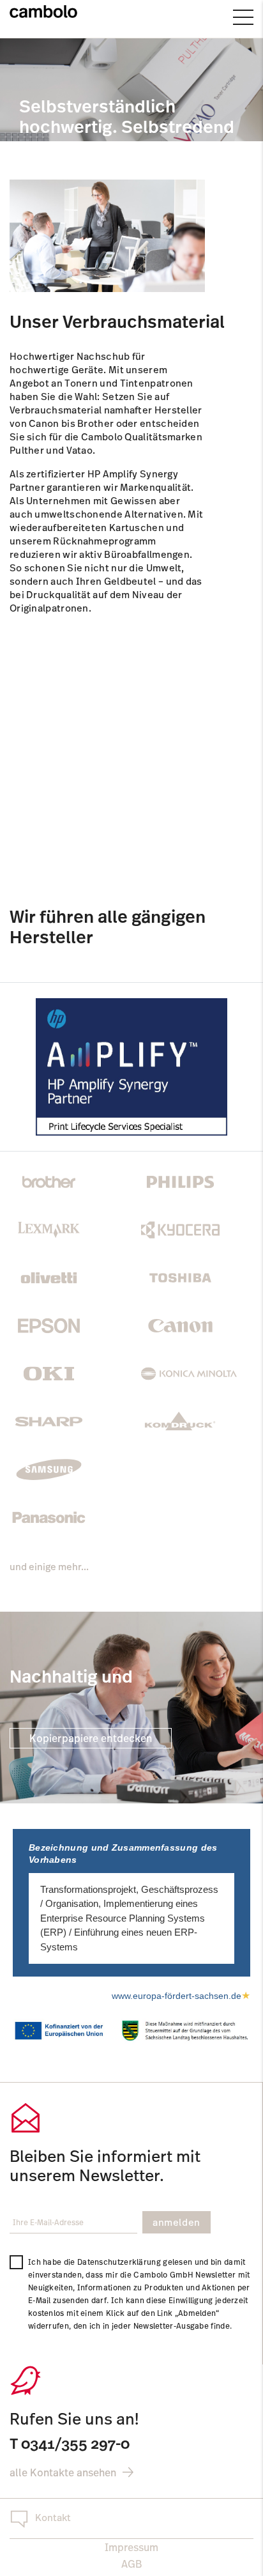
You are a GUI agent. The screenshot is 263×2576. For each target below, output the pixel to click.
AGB (131, 2564)
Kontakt (53, 2518)
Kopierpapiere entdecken (91, 1738)
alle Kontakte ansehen (63, 2472)
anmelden (177, 2222)
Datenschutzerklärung (119, 2262)
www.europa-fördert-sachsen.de (181, 1996)
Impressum (131, 2547)
